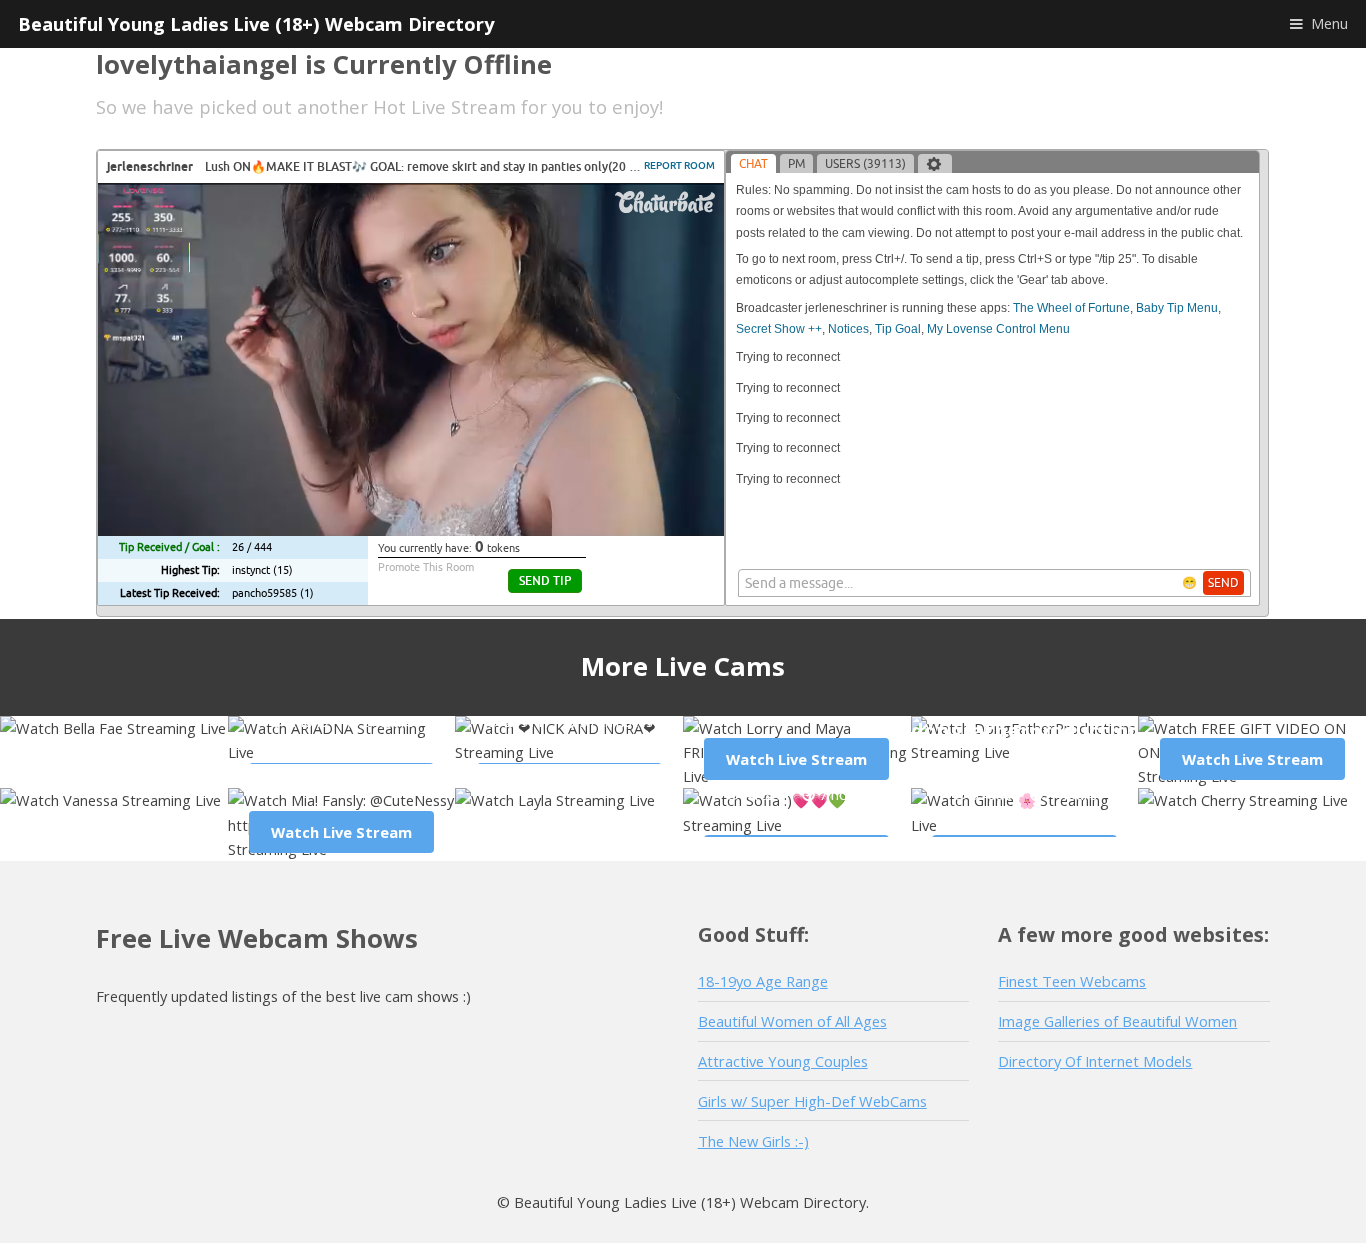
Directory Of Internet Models (1095, 1061)
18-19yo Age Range (763, 981)
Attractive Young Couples (783, 1061)
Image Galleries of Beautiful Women (1117, 1021)
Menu (1329, 23)
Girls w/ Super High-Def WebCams (812, 1101)
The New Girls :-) (753, 1141)
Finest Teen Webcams (1072, 981)
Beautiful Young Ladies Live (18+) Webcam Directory (256, 23)
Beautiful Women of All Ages (792, 1021)
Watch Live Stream (796, 759)
